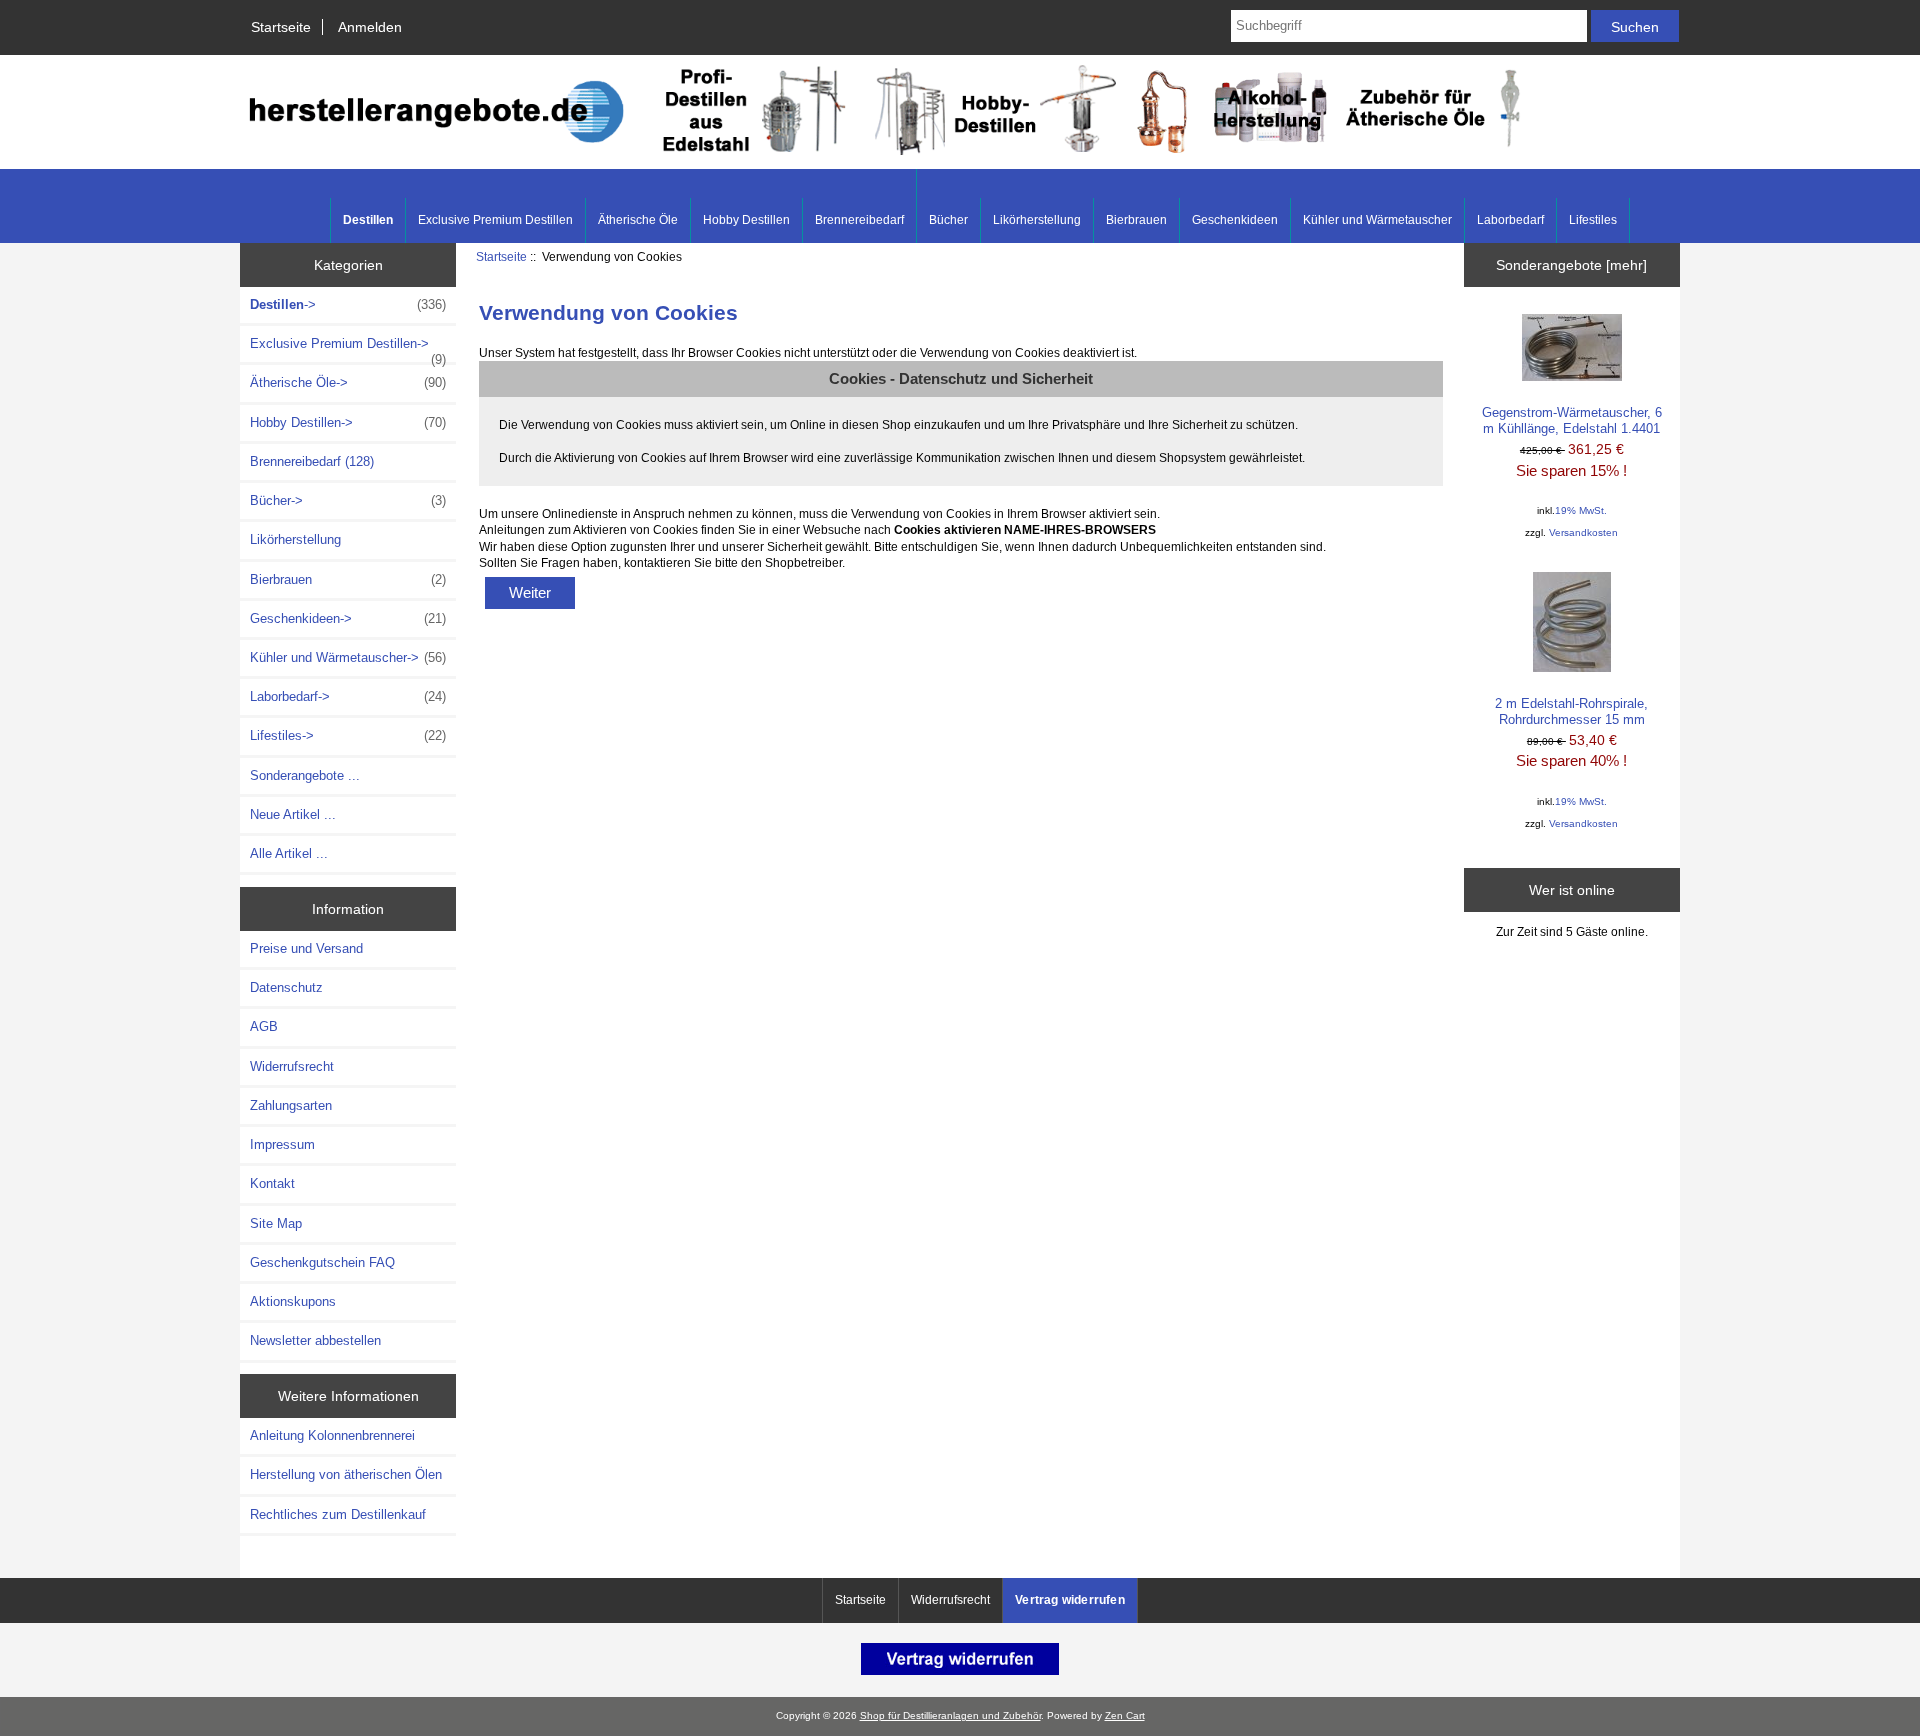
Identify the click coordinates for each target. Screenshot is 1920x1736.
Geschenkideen (1235, 220)
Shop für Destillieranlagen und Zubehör (950, 1715)
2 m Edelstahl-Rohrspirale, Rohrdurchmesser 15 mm (1571, 711)
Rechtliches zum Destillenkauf (338, 1514)
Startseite (281, 27)
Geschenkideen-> (348, 618)
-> (348, 304)
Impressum (282, 1144)
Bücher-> (348, 500)
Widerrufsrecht (292, 1066)
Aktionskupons (293, 1301)
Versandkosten (1583, 532)
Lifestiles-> (348, 735)
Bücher (948, 220)
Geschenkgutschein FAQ (322, 1262)
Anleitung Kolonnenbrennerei (332, 1435)
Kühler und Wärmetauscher (1377, 220)
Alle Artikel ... (289, 853)
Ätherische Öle (638, 220)
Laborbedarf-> (348, 696)
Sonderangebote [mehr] (1571, 265)
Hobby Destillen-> (348, 422)
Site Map (276, 1223)
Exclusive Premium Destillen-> (348, 349)
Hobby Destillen (746, 220)
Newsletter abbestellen (315, 1340)
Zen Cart (1125, 1715)
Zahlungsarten (291, 1105)
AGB (264, 1026)
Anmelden (370, 27)
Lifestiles (1593, 220)
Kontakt (272, 1183)
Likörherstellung (1037, 220)
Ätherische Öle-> (348, 382)
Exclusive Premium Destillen (495, 220)
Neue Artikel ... (293, 814)
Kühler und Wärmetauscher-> (348, 657)
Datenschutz (286, 987)
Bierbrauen (1136, 220)
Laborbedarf (1510, 220)
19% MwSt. (1581, 510)
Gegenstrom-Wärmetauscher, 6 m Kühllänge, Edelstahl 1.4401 (1572, 420)
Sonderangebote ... (305, 775)
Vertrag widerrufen (1070, 1600)
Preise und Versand (306, 948)
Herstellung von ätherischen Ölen (346, 1474)
